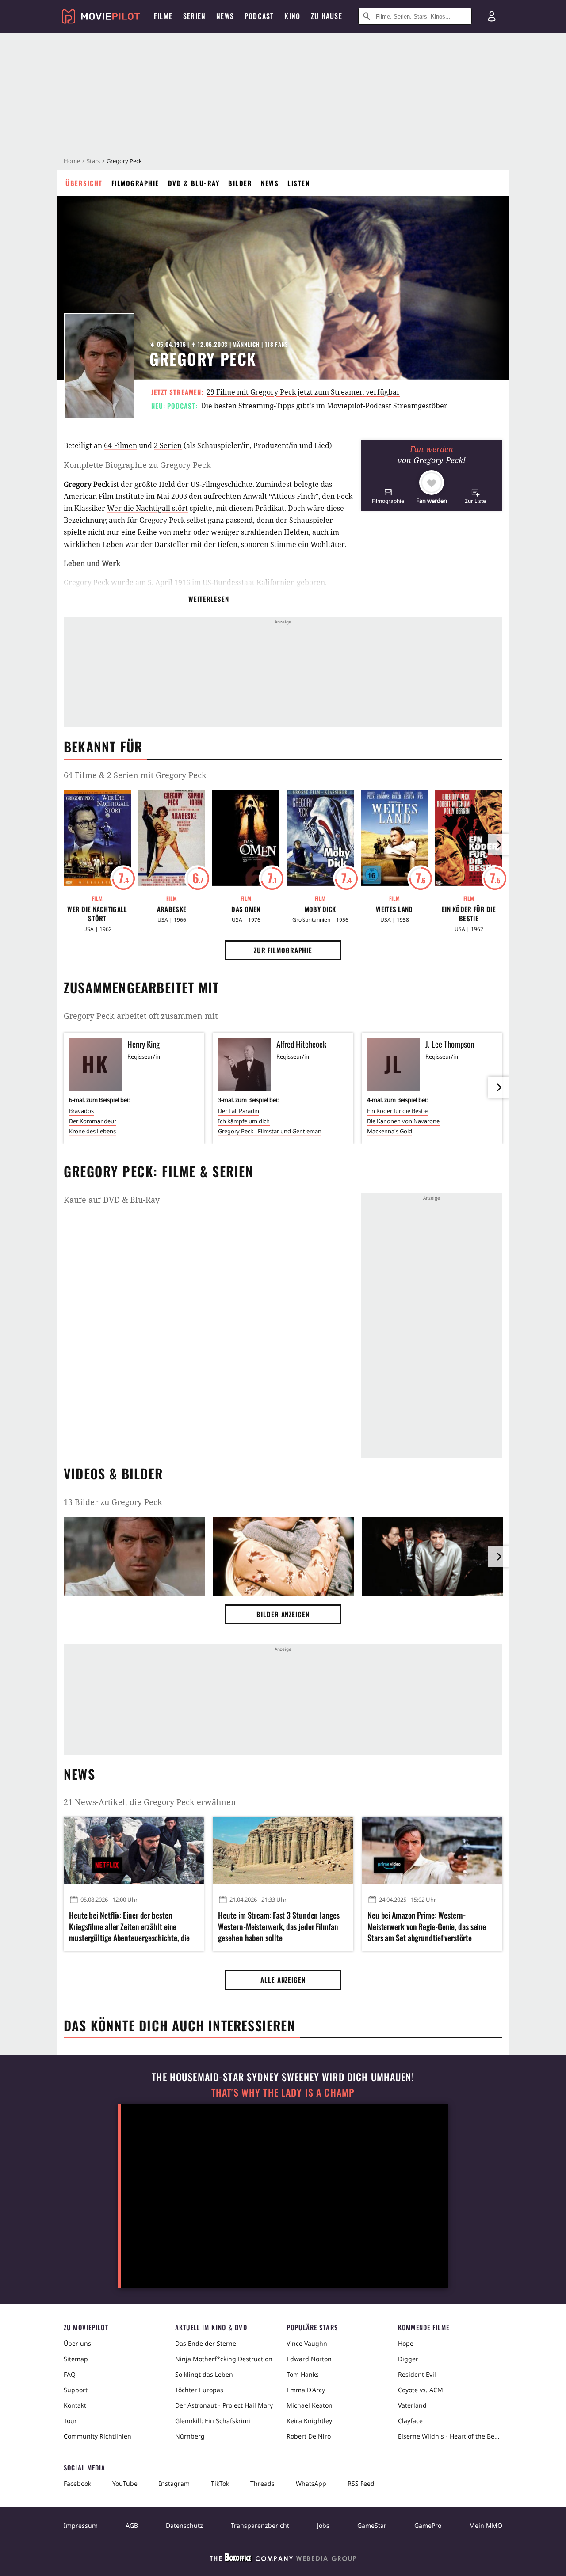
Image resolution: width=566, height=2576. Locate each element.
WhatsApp (311, 2483)
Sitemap (76, 2359)
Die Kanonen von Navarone (403, 1121)
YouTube (125, 2483)
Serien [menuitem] (194, 16)
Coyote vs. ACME (422, 2390)
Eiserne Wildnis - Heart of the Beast (450, 2436)
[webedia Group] (283, 2559)
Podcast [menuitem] (259, 16)
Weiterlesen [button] (209, 599)
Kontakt (75, 2405)
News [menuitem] (225, 16)
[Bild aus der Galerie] (134, 1558)
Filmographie (135, 183)
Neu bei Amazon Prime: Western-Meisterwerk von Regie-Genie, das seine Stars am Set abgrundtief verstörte (427, 1926)
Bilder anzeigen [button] (283, 1614)
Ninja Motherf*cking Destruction (224, 2359)
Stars (93, 161)
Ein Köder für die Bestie (469, 914)
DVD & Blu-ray (194, 183)
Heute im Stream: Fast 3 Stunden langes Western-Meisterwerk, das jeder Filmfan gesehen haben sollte (279, 1926)
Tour (70, 2421)
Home (72, 161)
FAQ (70, 2374)
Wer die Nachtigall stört (147, 508)
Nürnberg (190, 2436)
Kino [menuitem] (292, 16)
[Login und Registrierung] (492, 16)
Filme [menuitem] (163, 16)
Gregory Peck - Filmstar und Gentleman (270, 1131)
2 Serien (168, 445)
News (270, 183)
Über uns (77, 2343)
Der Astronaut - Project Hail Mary (224, 2405)
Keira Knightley (309, 2421)
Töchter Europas (199, 2390)
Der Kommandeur (93, 1121)
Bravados (81, 1111)
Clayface (410, 2421)
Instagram (174, 2483)
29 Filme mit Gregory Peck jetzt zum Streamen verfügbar (303, 392)
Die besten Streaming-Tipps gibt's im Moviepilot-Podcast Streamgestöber (324, 406)
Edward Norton (309, 2359)
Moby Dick (320, 909)
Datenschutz (184, 2525)
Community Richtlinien (98, 2436)
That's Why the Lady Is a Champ (283, 2092)
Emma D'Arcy (306, 2390)
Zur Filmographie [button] (283, 950)
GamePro (428, 2525)
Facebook (77, 2483)
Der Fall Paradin (239, 1111)
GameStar (372, 2525)
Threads (262, 2483)
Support (76, 2390)
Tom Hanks (303, 2374)
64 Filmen (120, 445)
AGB (132, 2525)
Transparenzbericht (260, 2525)
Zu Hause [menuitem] (327, 16)
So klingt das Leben (204, 2374)
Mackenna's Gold (390, 1131)
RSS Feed (361, 2483)
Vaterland (412, 2405)
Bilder (240, 183)
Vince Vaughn (307, 2343)
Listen (298, 183)
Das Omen (246, 909)
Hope (406, 2343)
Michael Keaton (310, 2405)
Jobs (323, 2525)
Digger (408, 2359)
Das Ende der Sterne (206, 2343)
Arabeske (172, 909)
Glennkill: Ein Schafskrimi (213, 2421)
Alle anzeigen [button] (283, 1979)
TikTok (220, 2483)
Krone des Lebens (92, 1131)
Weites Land (394, 909)
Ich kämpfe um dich (244, 1121)
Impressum (81, 2525)
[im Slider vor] (499, 844)
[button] (388, 496)
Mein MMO (486, 2525)
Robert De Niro (309, 2436)
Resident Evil (417, 2374)
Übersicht (84, 183)
